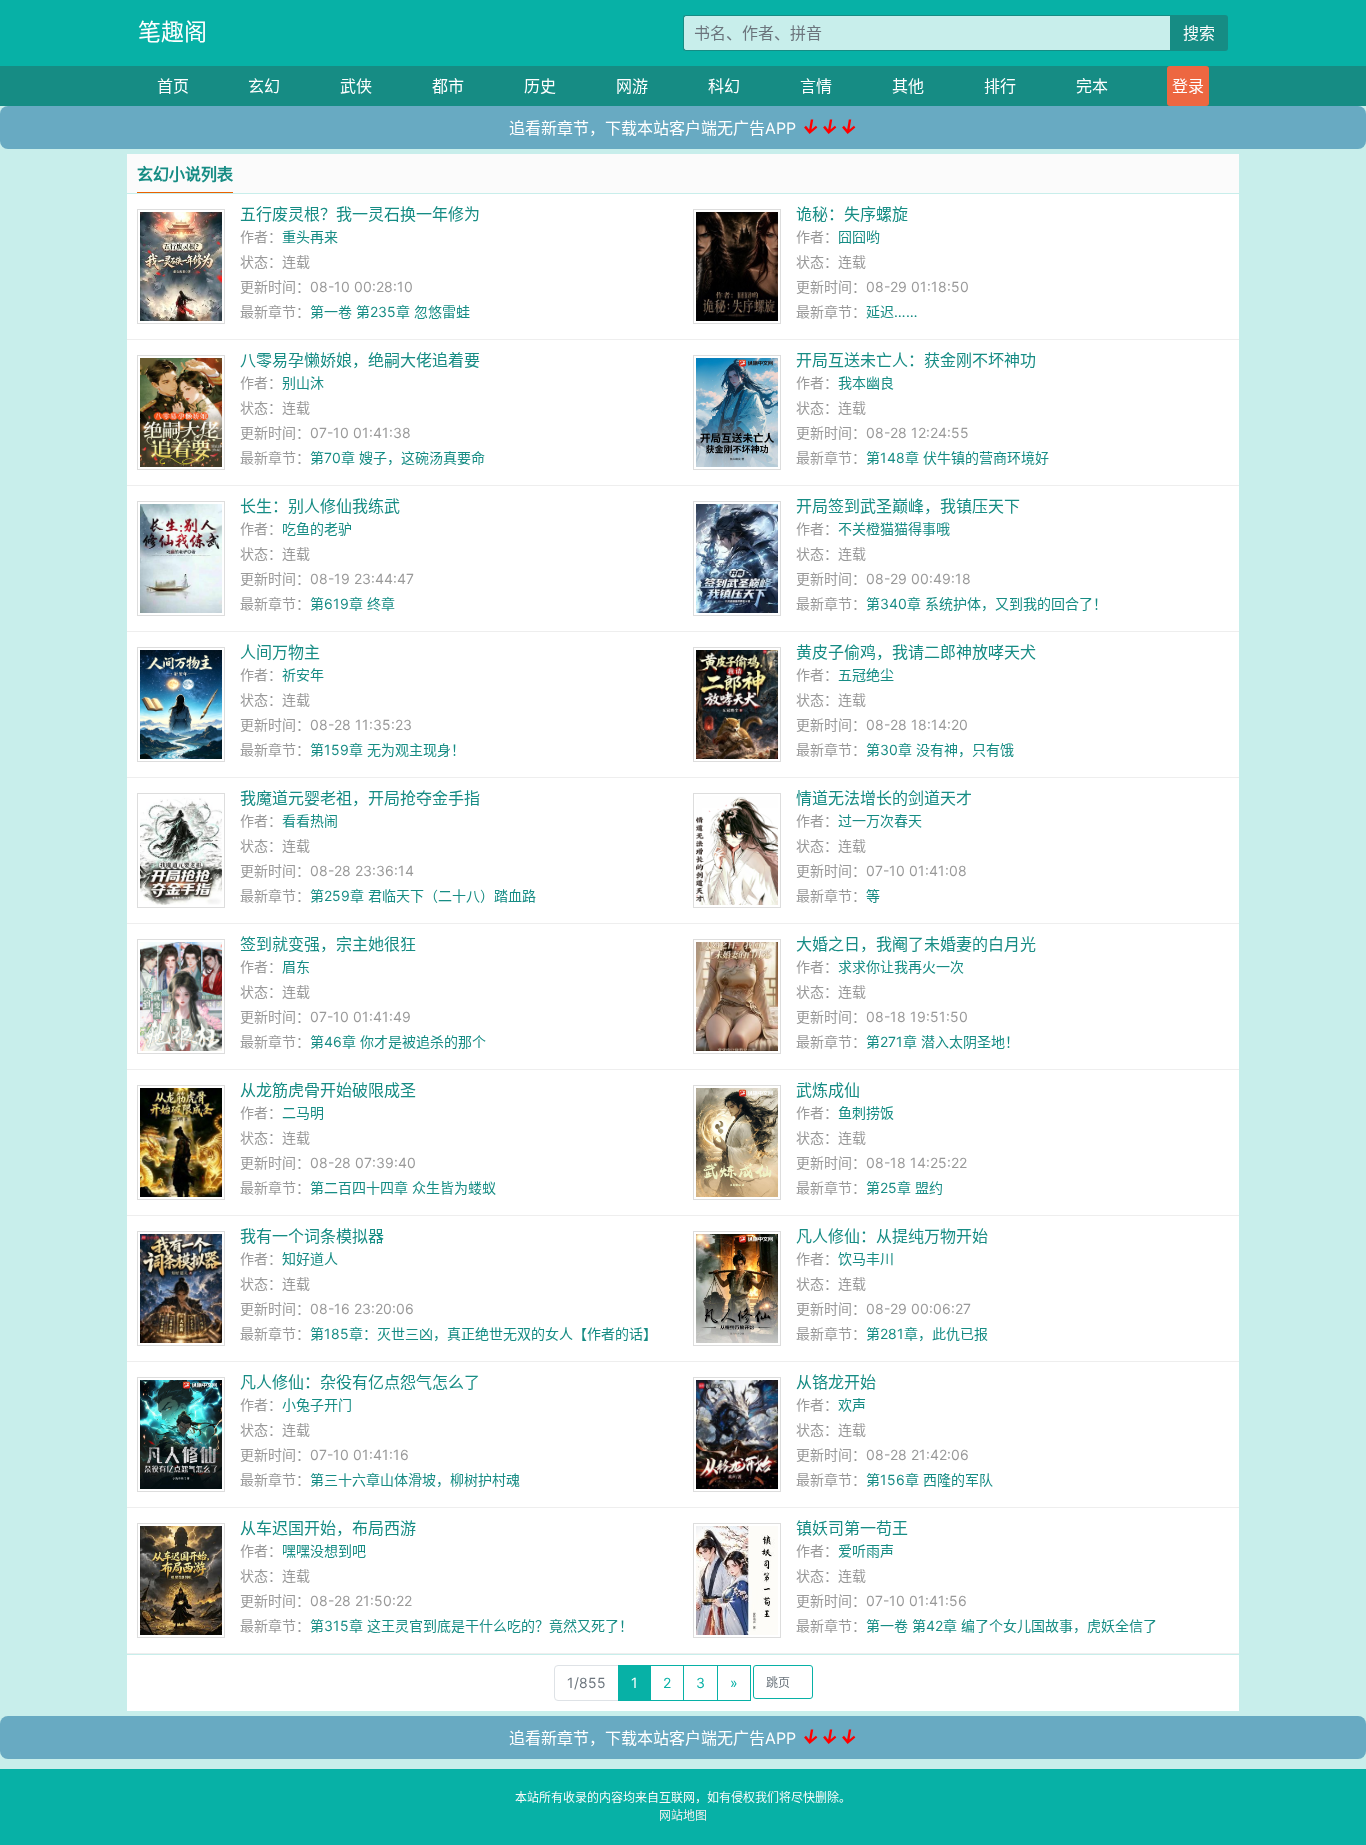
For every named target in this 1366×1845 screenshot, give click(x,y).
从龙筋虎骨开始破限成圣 (328, 1090)
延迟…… (892, 311)
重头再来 (310, 236)
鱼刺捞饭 (866, 1112)
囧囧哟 (859, 236)
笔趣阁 (172, 32)
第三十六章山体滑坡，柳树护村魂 (415, 1479)
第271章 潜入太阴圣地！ (942, 1041)
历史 (540, 86)
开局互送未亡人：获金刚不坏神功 (916, 360)
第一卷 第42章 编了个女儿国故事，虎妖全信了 (1011, 1625)
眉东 (296, 966)
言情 (816, 86)
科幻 (724, 86)
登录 (1188, 86)
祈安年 (303, 674)
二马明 (303, 1112)
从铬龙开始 (836, 1382)
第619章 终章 (352, 603)
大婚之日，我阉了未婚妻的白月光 (916, 944)
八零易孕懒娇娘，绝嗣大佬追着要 (360, 360)
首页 (173, 86)
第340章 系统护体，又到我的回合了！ (986, 603)
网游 (632, 86)
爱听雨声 (866, 1550)
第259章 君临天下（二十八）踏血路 (423, 895)
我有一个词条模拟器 (312, 1236)
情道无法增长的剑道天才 (884, 798)
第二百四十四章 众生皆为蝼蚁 (403, 1187)
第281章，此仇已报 (927, 1333)
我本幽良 (866, 382)
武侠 (356, 86)
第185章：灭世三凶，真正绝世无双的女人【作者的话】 (483, 1333)
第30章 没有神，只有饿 (940, 749)
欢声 (852, 1404)
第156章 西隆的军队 (929, 1479)
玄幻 (264, 86)
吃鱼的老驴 (317, 528)
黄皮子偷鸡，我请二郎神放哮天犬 (916, 652)
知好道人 (310, 1258)
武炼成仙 (828, 1090)
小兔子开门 (317, 1404)
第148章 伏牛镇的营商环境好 (957, 457)
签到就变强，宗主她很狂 (328, 944)
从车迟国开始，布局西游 (328, 1528)
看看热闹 (310, 820)
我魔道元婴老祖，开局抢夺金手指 (360, 798)
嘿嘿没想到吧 (324, 1550)
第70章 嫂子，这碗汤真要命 (397, 457)
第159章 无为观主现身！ (387, 749)
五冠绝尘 (866, 674)
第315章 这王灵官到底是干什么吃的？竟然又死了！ (471, 1625)
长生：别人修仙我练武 (320, 506)
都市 (448, 86)
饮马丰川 (866, 1258)
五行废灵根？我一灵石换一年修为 (360, 214)
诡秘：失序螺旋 (852, 214)
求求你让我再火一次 (901, 966)
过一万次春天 (880, 820)
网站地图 (683, 1815)
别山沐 (303, 382)
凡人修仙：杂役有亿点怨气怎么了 (360, 1382)
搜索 (1199, 33)
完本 (1092, 86)
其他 (908, 86)
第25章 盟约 (904, 1187)
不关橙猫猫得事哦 (894, 528)
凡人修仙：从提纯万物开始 (892, 1236)
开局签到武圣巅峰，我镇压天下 (908, 506)
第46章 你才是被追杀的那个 (398, 1041)
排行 (1000, 86)
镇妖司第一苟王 (852, 1528)
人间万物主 (280, 652)
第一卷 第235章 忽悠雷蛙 (390, 311)
